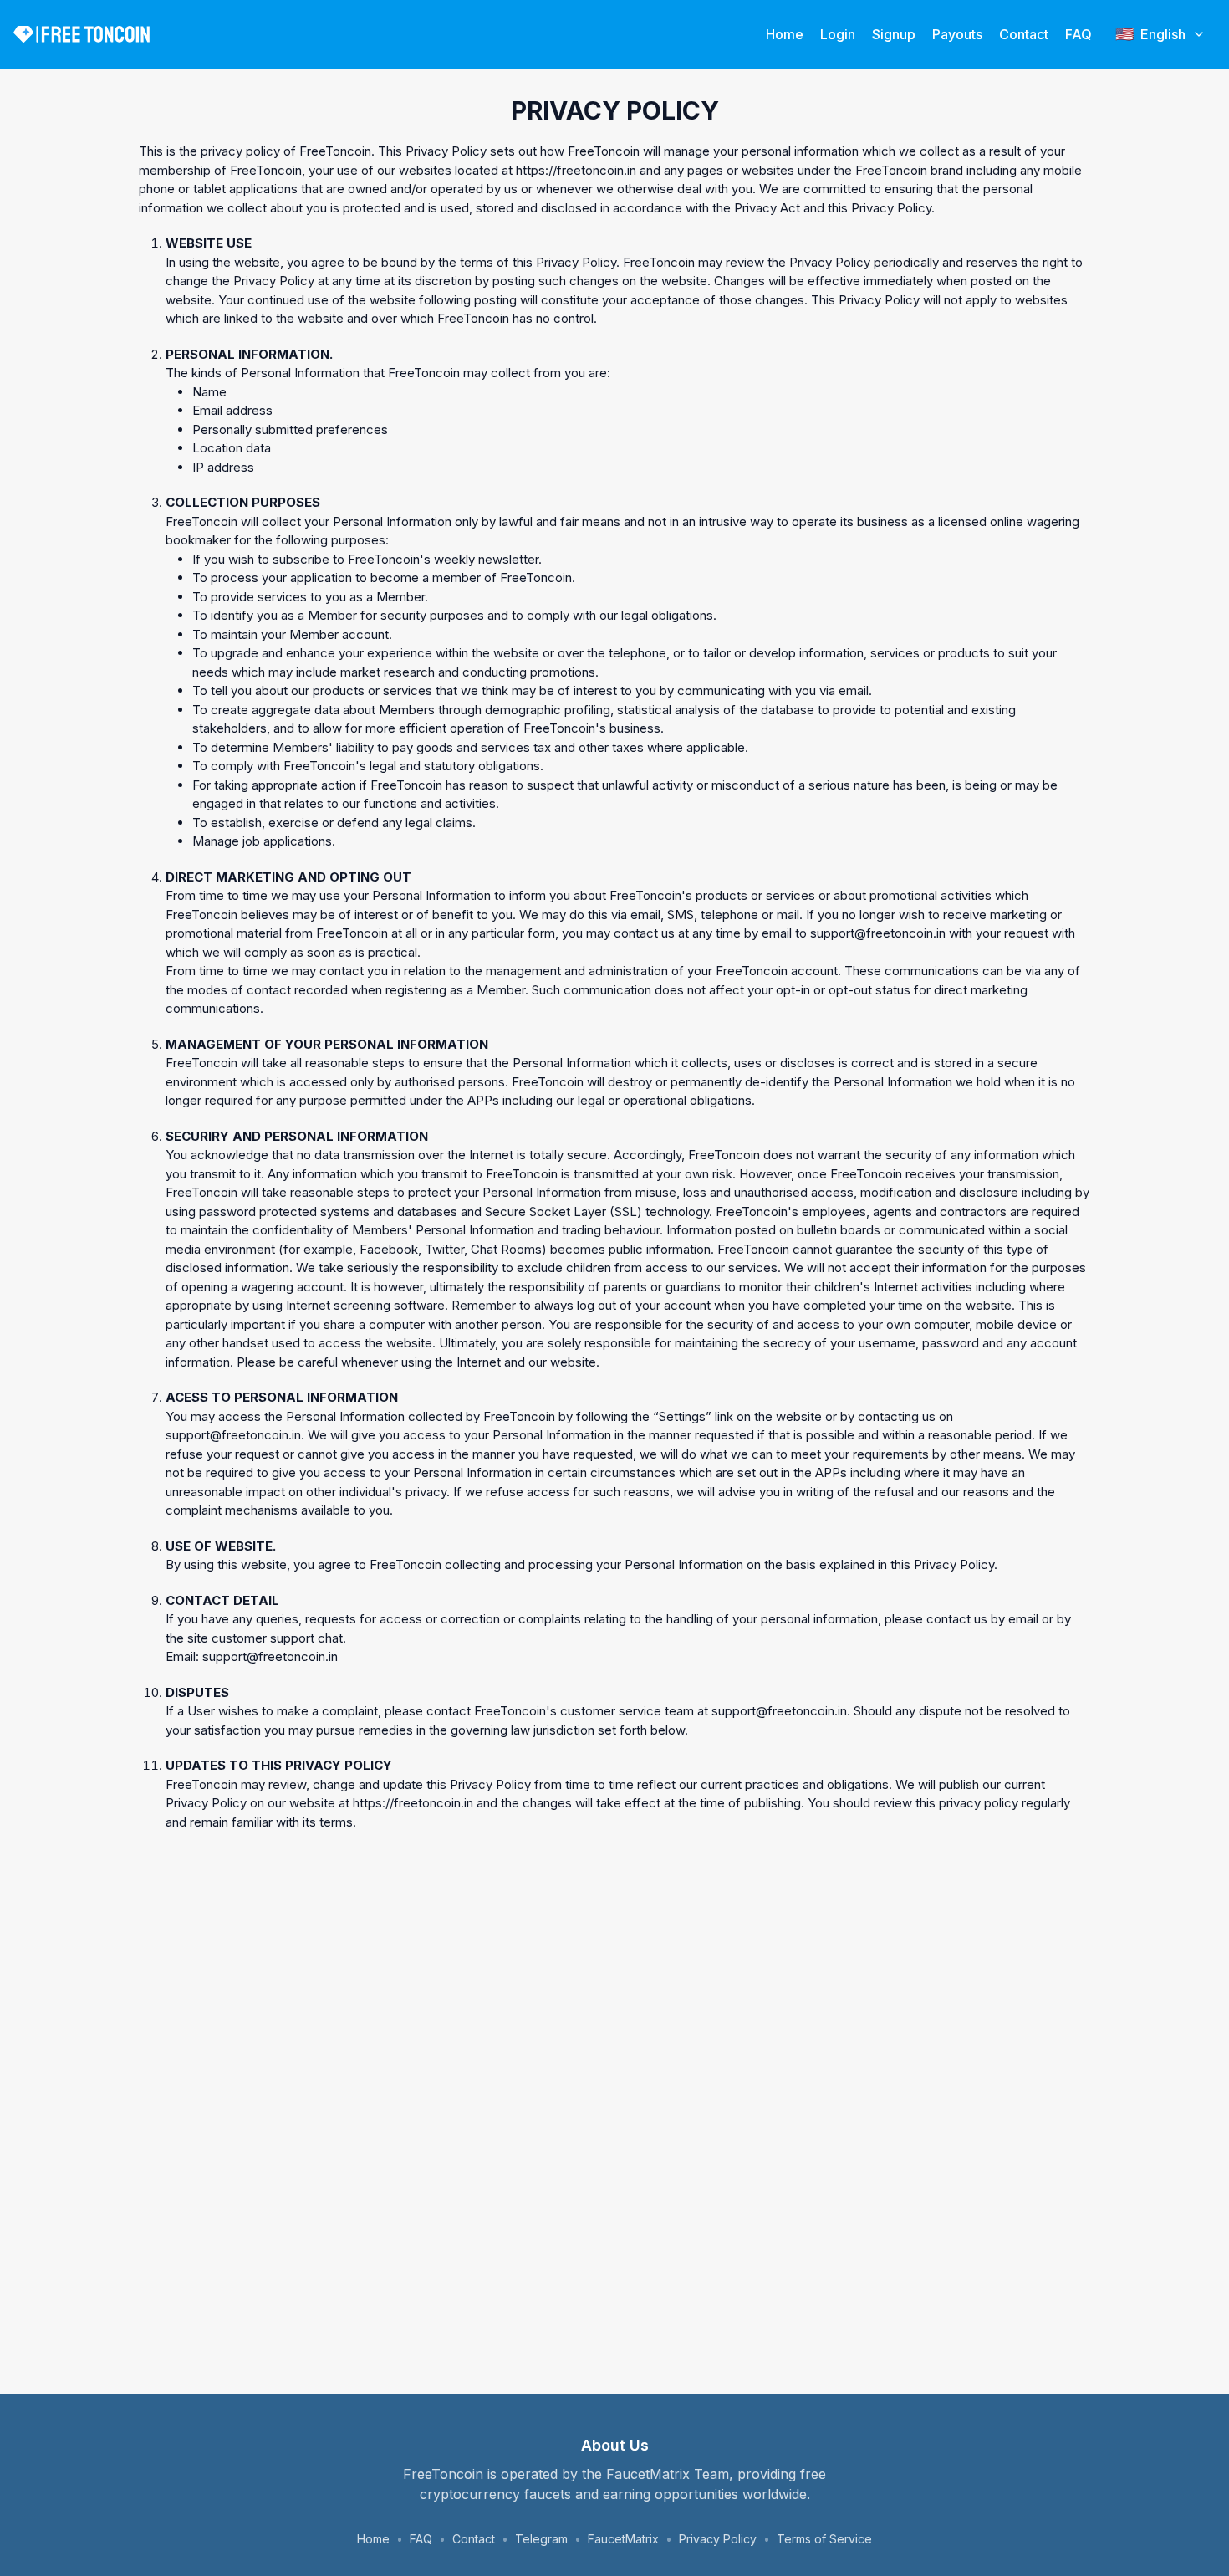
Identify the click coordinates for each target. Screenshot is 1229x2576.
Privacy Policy (718, 2539)
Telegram (541, 2539)
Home (785, 34)
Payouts (957, 34)
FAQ (1079, 34)
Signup (894, 34)
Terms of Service (824, 2539)
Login (838, 34)
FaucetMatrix (623, 2539)
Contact (1024, 34)
